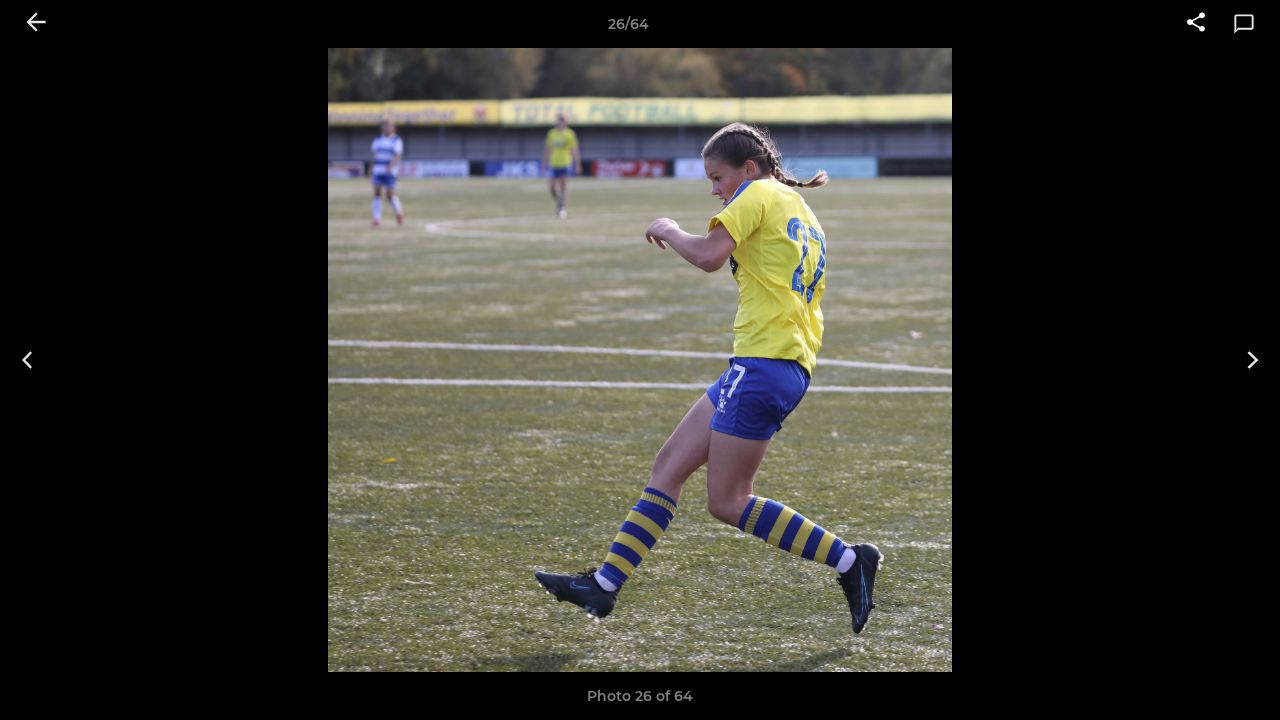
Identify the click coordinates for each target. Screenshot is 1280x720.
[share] (1196, 24)
